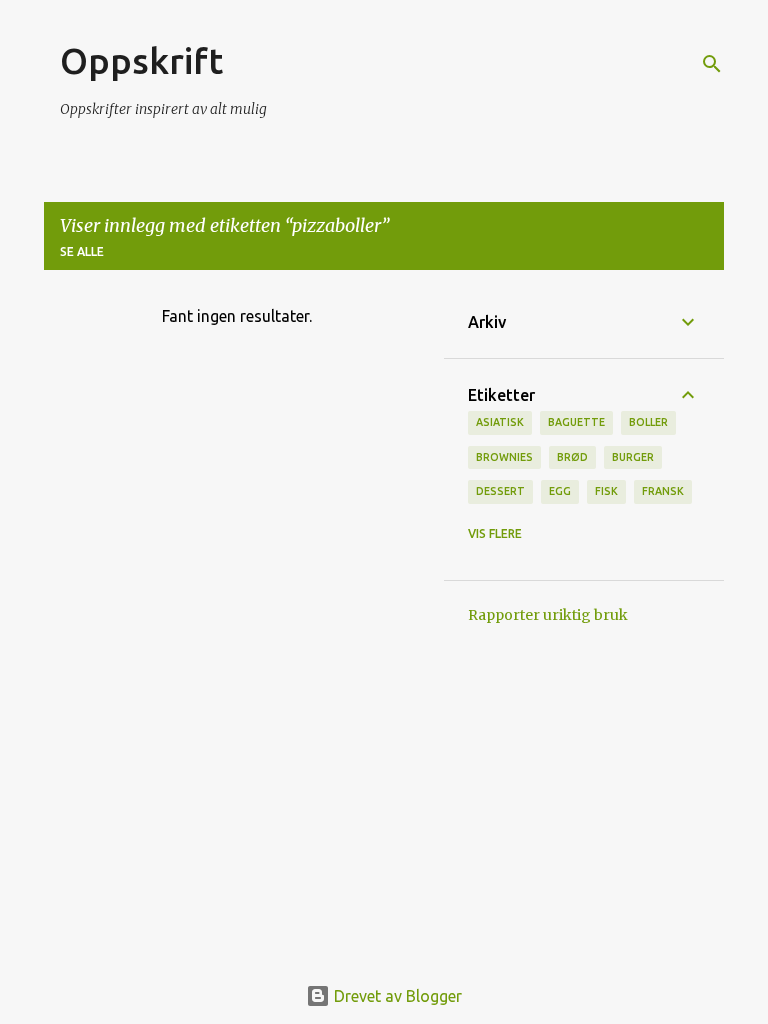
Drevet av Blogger (396, 996)
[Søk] (712, 64)
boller (648, 422)
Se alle (82, 251)
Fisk (606, 491)
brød (572, 457)
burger (633, 457)
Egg (560, 491)
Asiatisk (500, 422)
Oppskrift (141, 60)
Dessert (500, 491)
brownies (504, 457)
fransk (663, 491)
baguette (576, 422)
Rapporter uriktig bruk (548, 615)
